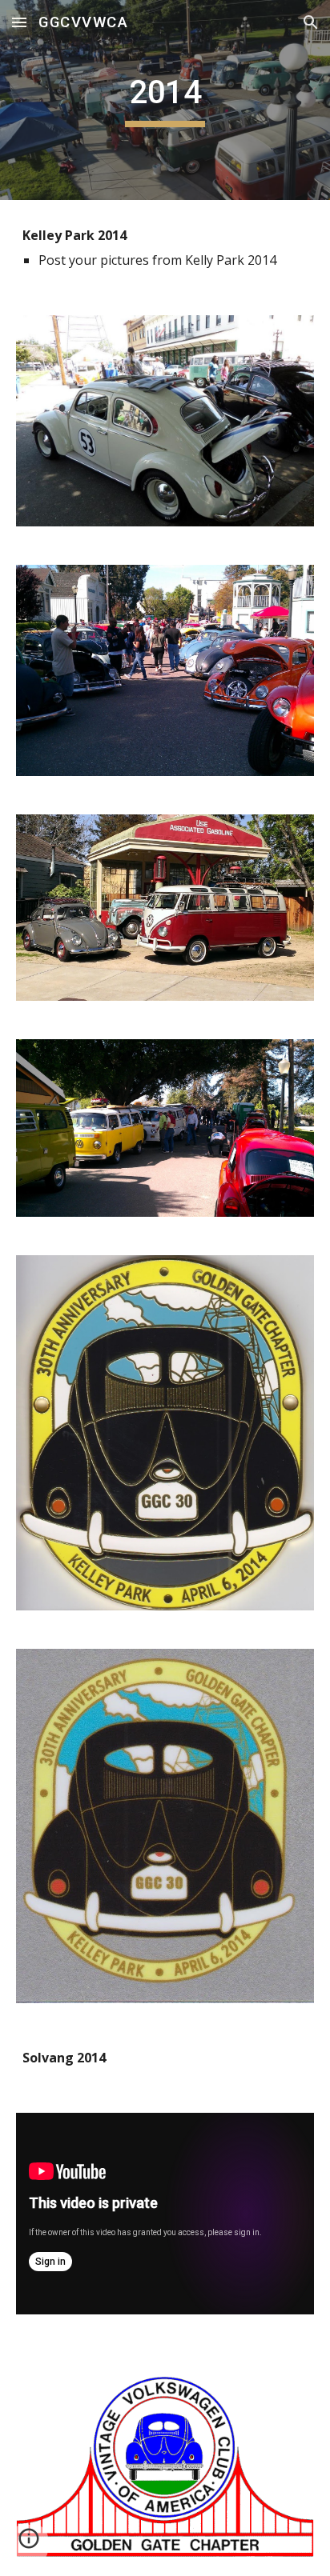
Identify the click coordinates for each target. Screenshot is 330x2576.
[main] (165, 100)
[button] (19, 22)
